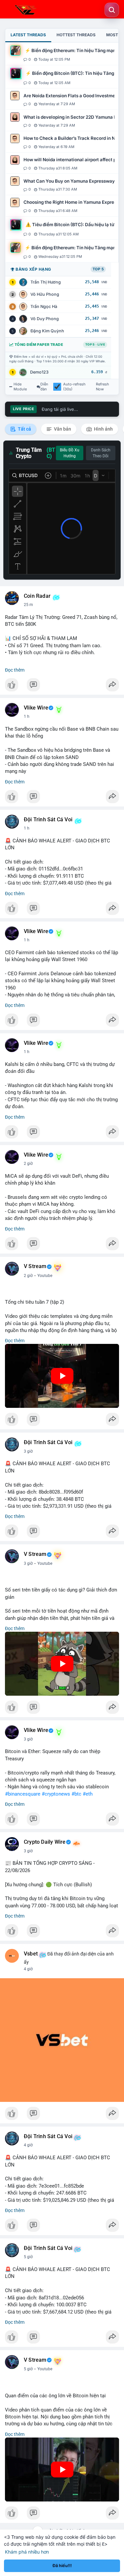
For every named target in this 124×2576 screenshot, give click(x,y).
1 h (27, 716)
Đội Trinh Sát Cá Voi (48, 820)
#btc (76, 1794)
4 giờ (28, 1969)
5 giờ (28, 2257)
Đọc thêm (15, 670)
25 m (28, 605)
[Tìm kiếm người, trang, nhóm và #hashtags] (112, 10)
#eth (88, 1794)
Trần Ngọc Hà (44, 306)
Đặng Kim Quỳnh (47, 331)
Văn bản (62, 429)
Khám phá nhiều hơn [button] (27, 2552)
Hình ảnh (103, 429)
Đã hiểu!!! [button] (62, 2566)
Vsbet (31, 1954)
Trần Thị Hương (46, 282)
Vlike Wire (36, 708)
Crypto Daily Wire (45, 1842)
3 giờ (28, 1451)
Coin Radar (37, 596)
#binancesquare (23, 1794)
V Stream (35, 1266)
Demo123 (39, 372)
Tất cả (24, 429)
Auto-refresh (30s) (74, 387)
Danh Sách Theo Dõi (101, 453)
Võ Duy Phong (45, 319)
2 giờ (28, 1164)
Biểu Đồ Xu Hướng (70, 453)
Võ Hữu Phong (45, 294)
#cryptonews (56, 1794)
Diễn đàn (44, 387)
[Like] (62, 686)
